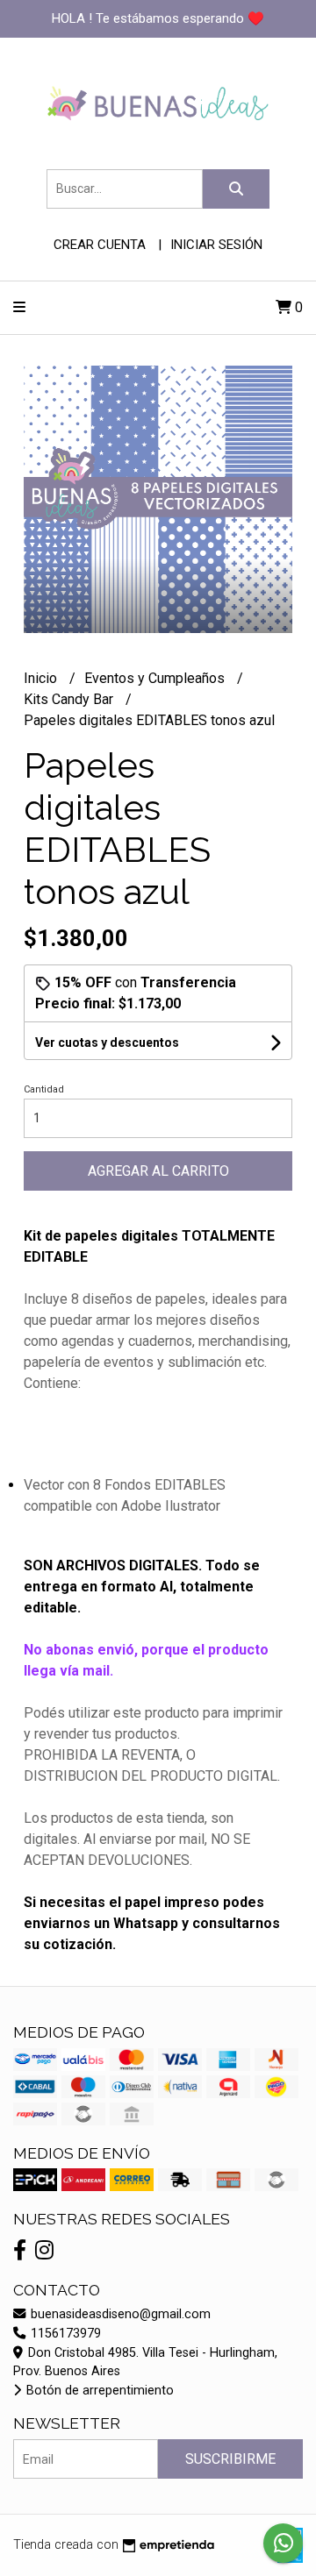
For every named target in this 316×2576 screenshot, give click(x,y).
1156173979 (64, 2334)
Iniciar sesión (216, 245)
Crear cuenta (100, 245)
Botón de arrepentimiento (98, 2391)
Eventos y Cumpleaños (156, 678)
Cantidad (44, 1089)
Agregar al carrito (158, 1171)
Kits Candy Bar (70, 699)
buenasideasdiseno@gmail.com (119, 2314)
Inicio (42, 678)
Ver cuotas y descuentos (107, 1042)
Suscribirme (230, 2459)
